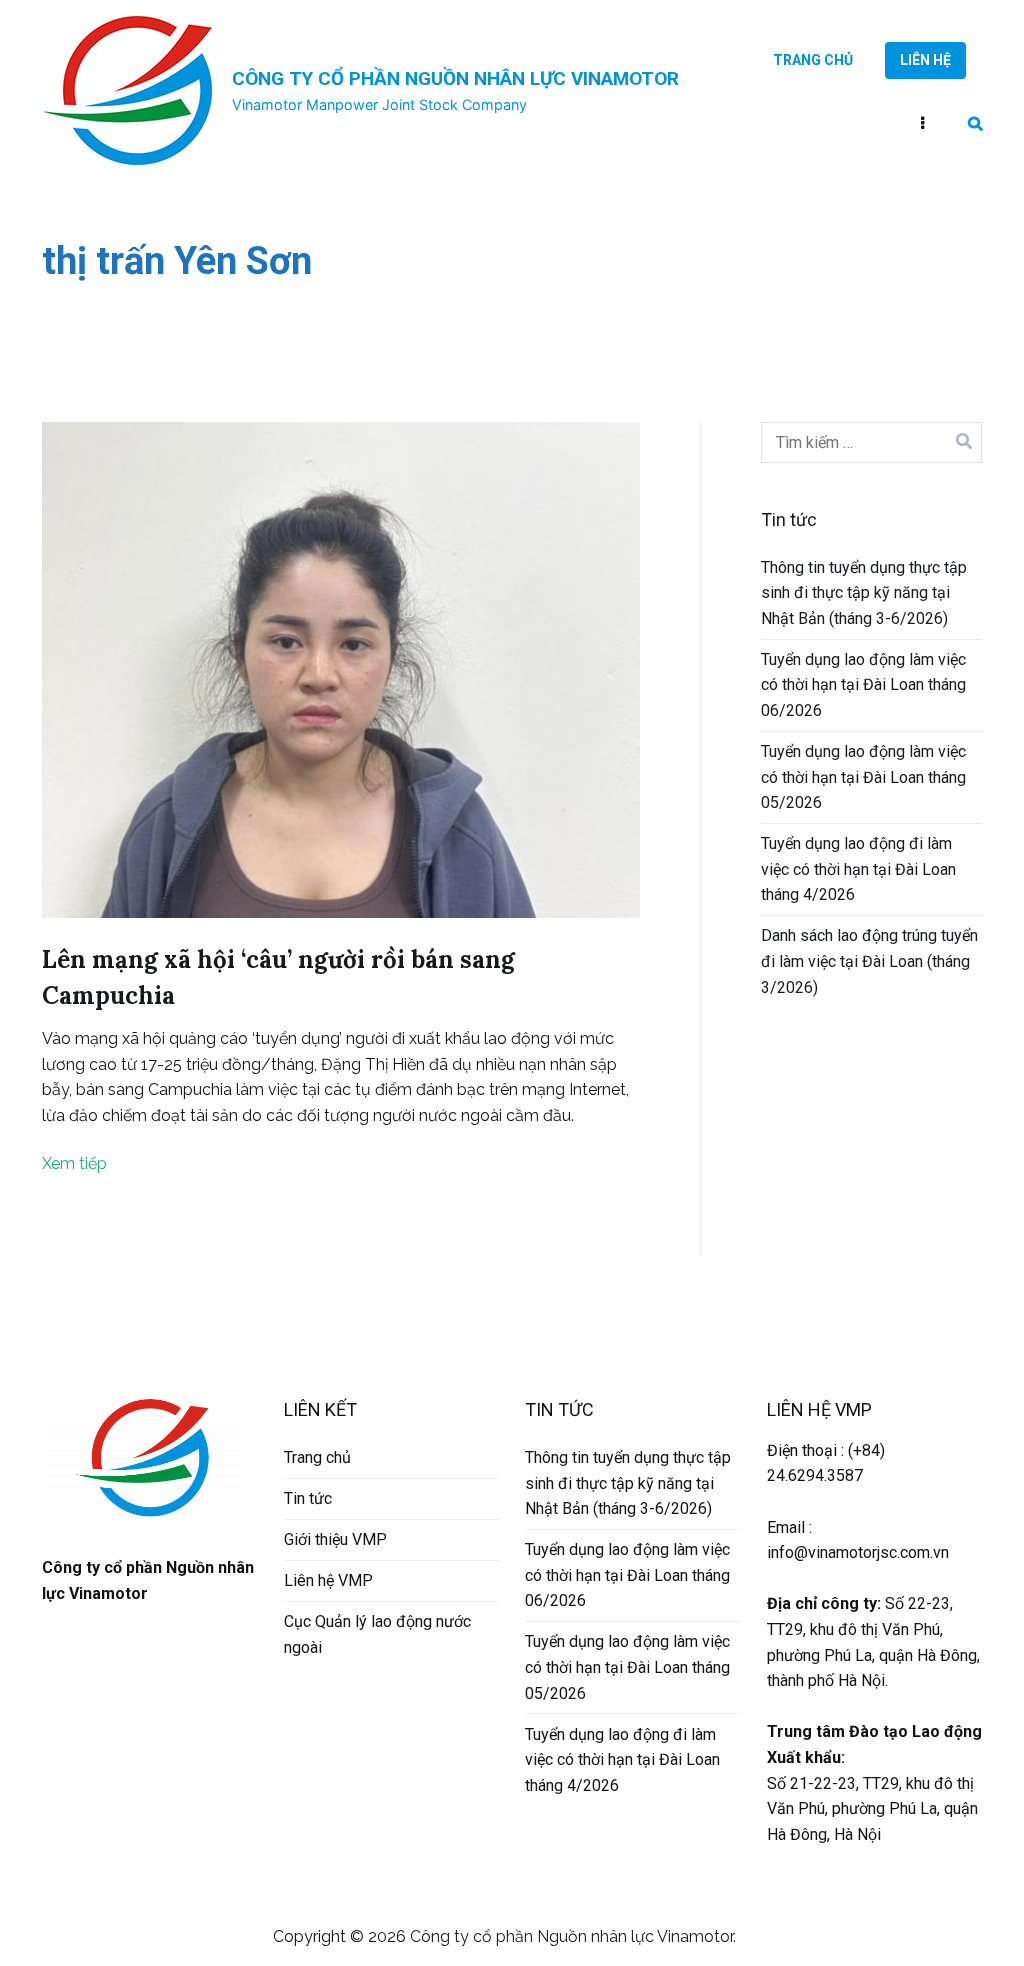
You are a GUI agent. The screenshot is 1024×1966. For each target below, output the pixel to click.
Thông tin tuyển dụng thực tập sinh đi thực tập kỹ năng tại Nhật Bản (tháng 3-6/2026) (864, 593)
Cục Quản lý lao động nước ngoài (377, 1634)
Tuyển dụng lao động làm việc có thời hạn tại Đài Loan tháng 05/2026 (863, 777)
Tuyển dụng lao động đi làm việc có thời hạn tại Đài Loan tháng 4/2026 (858, 869)
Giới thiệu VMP (335, 1539)
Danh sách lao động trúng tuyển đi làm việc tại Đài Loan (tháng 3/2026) (869, 961)
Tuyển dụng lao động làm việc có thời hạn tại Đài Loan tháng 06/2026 (863, 685)
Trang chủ (813, 60)
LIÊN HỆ (925, 60)
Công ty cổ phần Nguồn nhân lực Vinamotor (455, 78)
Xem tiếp (74, 1163)
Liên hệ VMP (328, 1580)
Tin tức (308, 1498)
